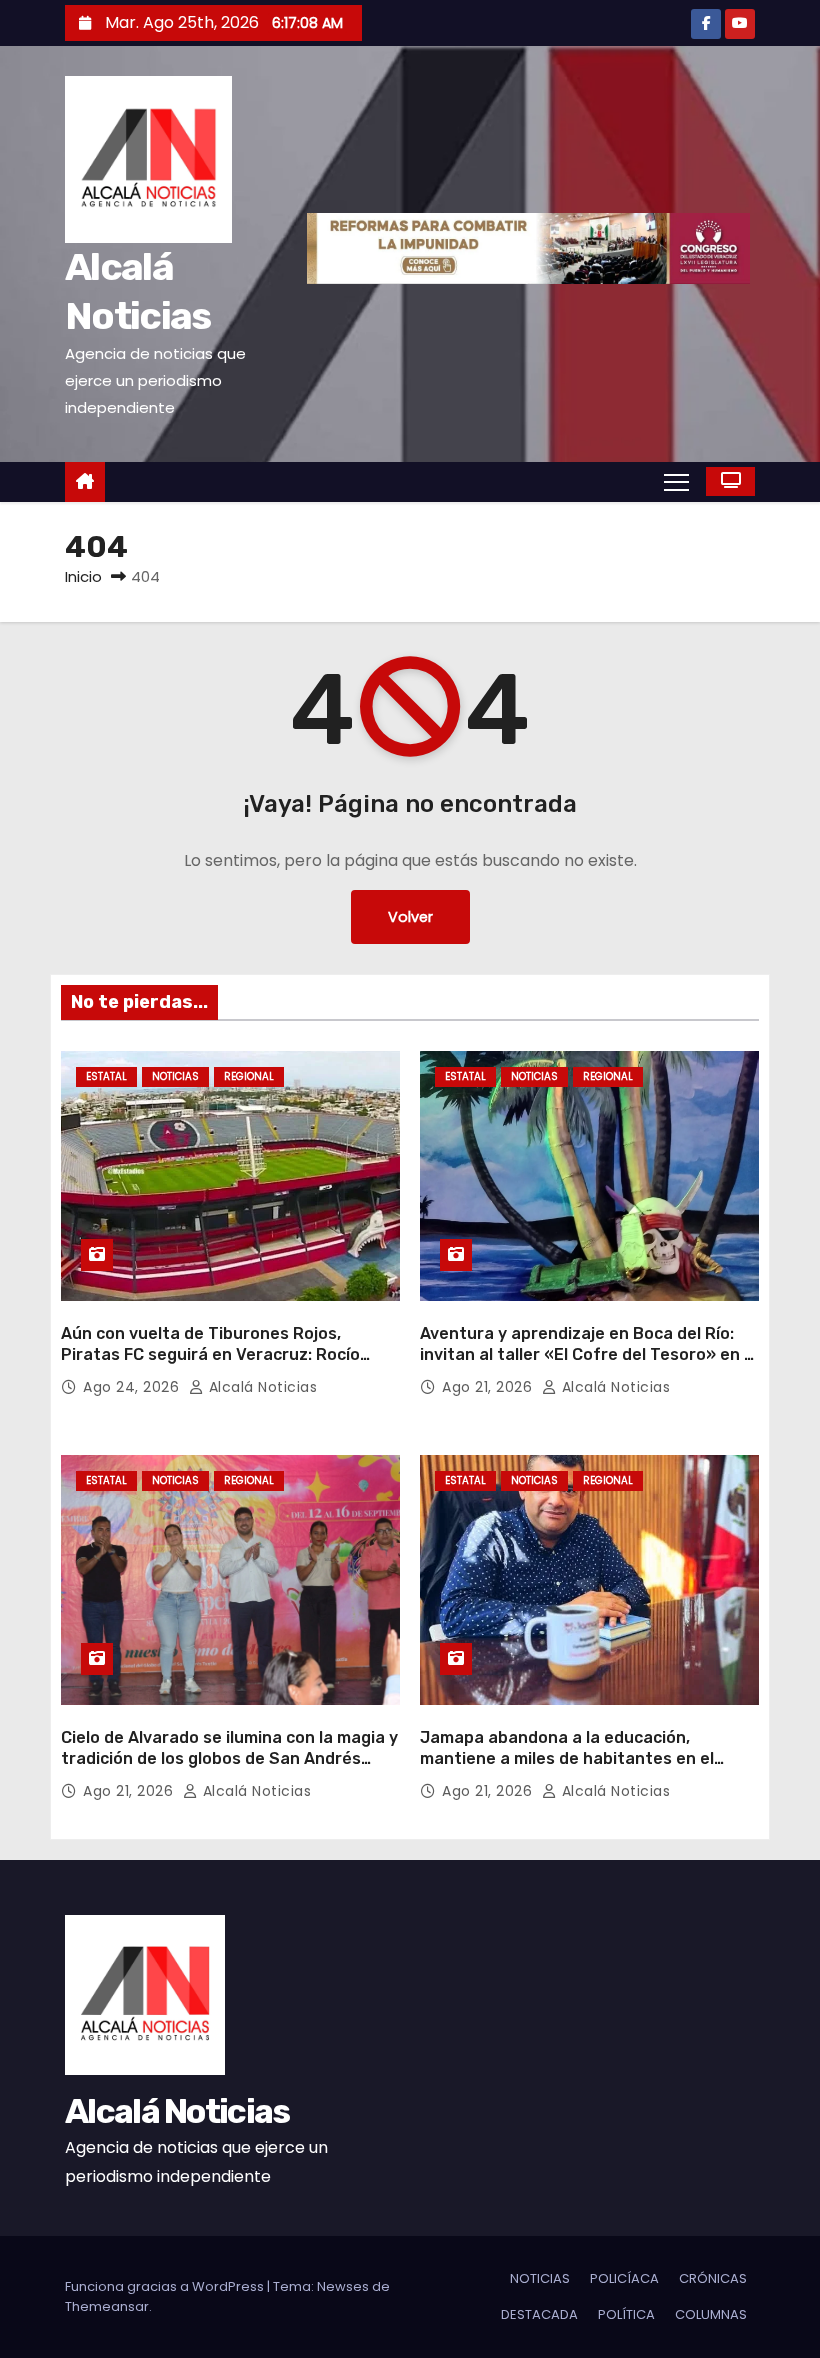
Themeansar (107, 2306)
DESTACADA (539, 2314)
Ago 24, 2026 (133, 1387)
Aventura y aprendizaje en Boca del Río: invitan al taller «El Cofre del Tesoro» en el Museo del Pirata (589, 1355)
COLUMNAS (711, 2314)
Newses (343, 2286)
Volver (410, 917)
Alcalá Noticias (260, 1387)
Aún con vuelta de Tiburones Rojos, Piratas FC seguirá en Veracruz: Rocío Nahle (210, 1355)
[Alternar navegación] (676, 481)
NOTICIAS (175, 1076)
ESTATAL (106, 1076)
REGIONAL (249, 1076)
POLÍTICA (626, 2314)
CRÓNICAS (713, 2278)
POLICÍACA (624, 2278)
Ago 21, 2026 (489, 1387)
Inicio (83, 576)
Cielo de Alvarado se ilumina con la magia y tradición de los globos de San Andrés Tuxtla (229, 1759)
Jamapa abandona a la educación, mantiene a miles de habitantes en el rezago (567, 1759)
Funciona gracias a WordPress (166, 2286)
